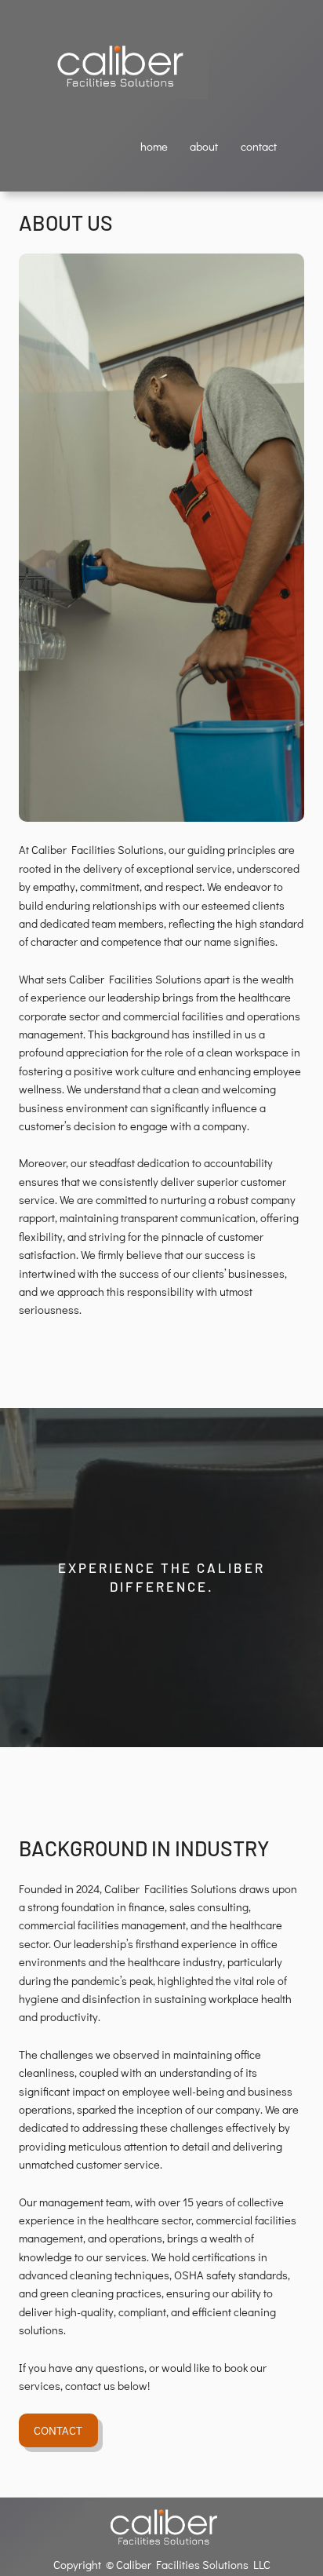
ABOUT (204, 146)
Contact (58, 2430)
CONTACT (259, 146)
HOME (154, 146)
